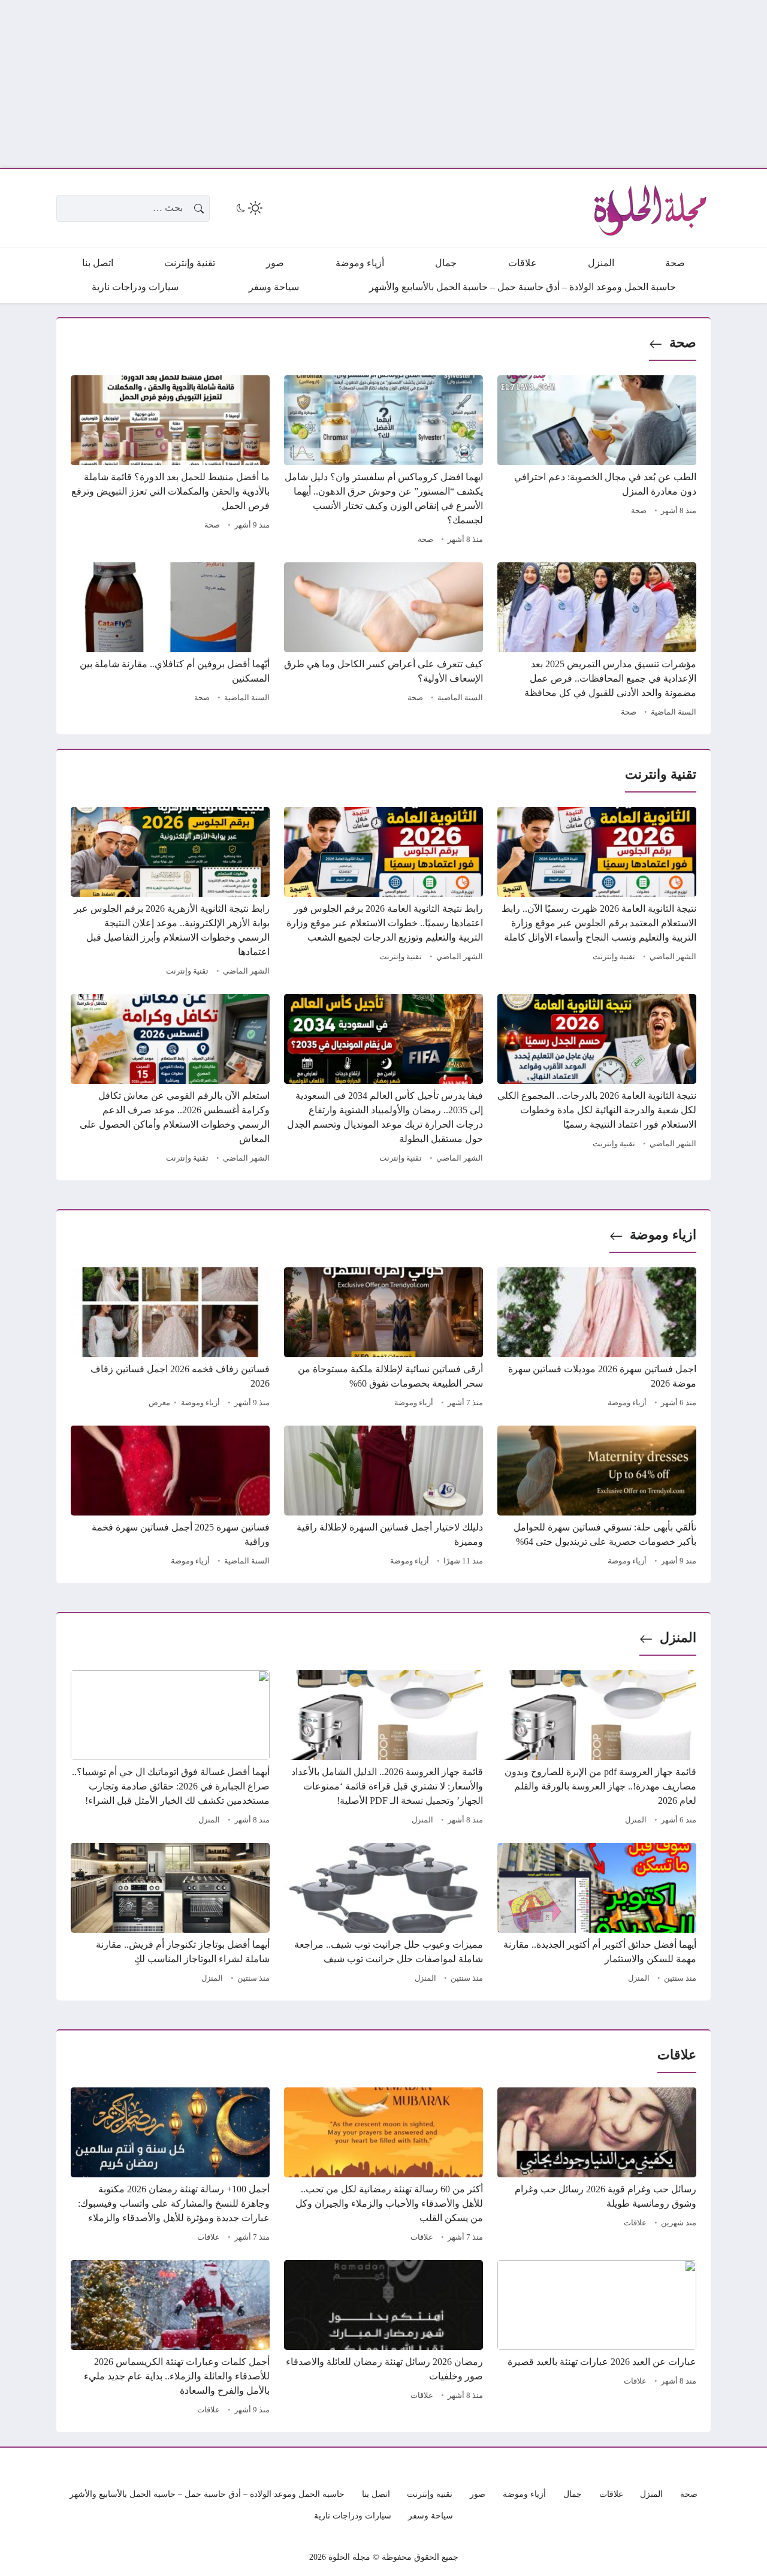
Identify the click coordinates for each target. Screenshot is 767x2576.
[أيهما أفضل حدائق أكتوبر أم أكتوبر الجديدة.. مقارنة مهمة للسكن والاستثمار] (597, 1915)
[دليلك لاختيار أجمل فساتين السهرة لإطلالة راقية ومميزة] (383, 1498)
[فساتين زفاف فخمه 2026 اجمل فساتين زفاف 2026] (170, 1339)
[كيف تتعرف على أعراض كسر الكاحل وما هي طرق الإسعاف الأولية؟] (383, 641)
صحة (683, 343)
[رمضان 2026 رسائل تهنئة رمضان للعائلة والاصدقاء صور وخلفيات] (383, 2339)
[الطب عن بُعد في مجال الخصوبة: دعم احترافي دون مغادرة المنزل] (597, 462)
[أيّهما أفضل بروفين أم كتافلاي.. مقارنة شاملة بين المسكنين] (170, 641)
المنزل (678, 1638)
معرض (159, 1403)
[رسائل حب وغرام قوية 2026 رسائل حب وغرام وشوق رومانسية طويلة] (597, 2167)
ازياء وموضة (663, 1235)
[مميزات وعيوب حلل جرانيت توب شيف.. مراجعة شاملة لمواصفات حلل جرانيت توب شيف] (383, 1915)
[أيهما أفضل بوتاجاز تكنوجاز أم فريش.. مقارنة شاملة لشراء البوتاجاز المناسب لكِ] (170, 1915)
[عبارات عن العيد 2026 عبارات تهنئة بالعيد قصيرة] (597, 2339)
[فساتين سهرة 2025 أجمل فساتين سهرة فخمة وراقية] (170, 1498)
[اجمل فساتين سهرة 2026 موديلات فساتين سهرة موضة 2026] (597, 1339)
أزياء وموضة (627, 1403)
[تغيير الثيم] (248, 208)
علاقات (635, 2223)
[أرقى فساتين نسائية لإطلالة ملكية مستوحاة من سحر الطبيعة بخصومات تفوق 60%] (383, 1339)
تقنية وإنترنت (614, 957)
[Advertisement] (407, 84)
